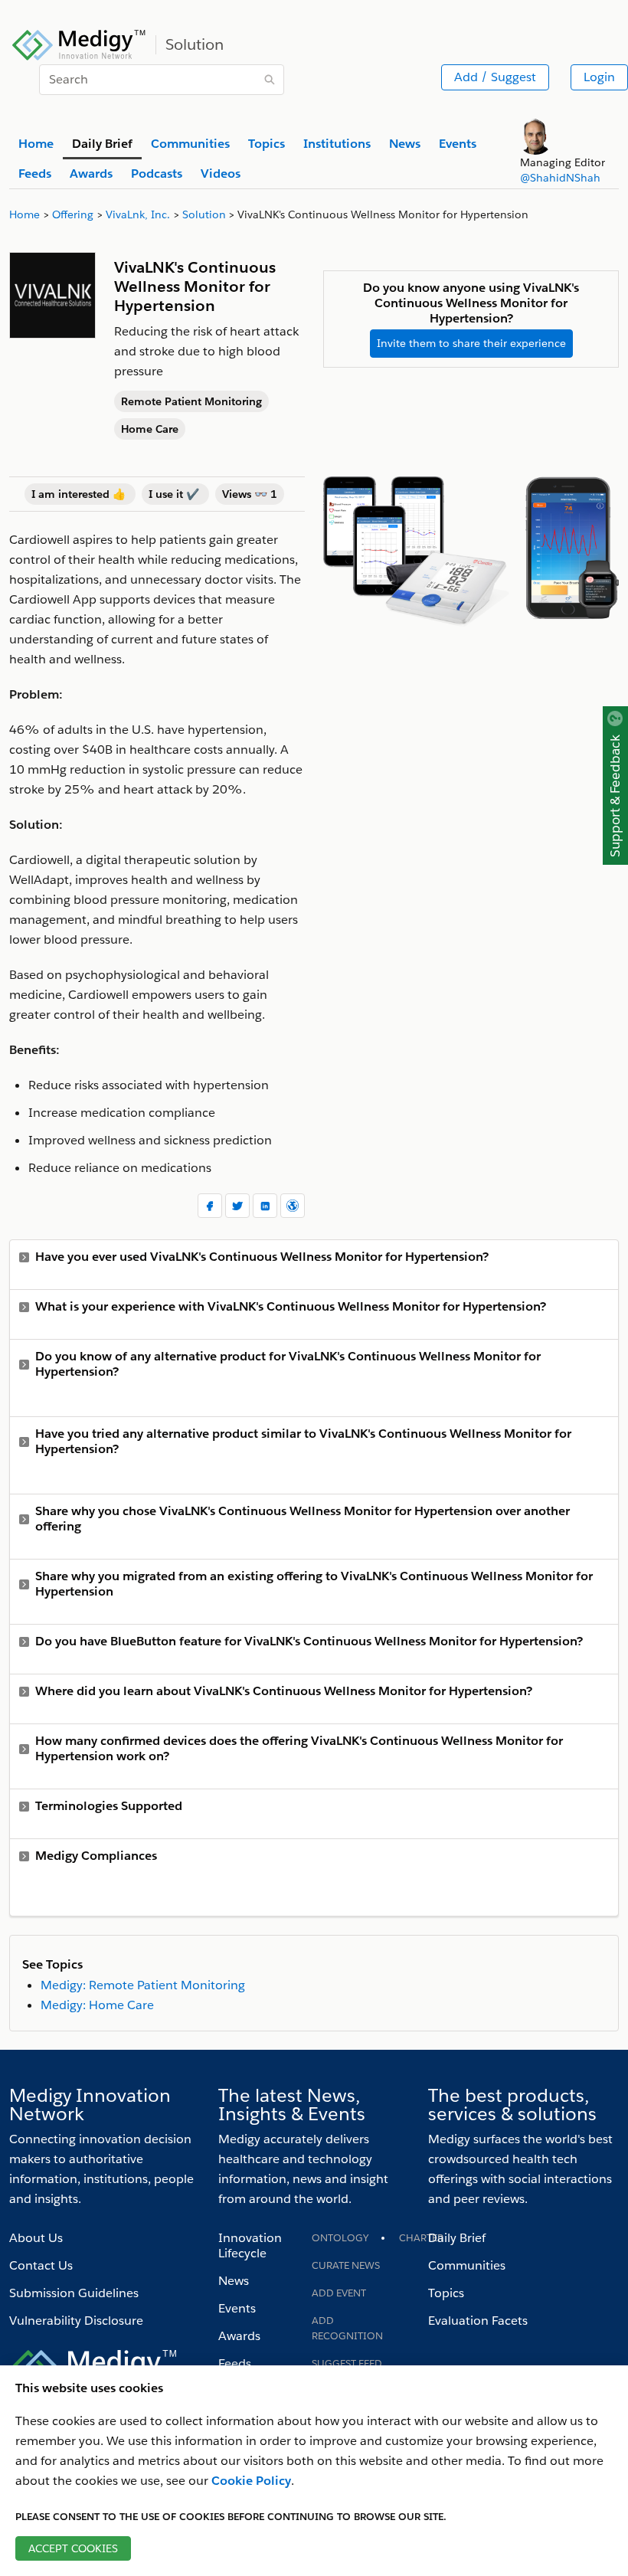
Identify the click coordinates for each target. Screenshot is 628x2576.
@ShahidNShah (560, 178)
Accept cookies (73, 2548)
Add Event (339, 2293)
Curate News (346, 2265)
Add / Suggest (495, 77)
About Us (36, 2238)
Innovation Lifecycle (250, 2245)
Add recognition (347, 2328)
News (234, 2281)
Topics (446, 2293)
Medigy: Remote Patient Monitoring (143, 1985)
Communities (467, 2265)
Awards (239, 2336)
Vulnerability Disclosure (76, 2321)
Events (237, 2308)
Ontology (340, 2238)
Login (599, 77)
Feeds (235, 2363)
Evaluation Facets (478, 2321)
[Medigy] (79, 43)
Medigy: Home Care (97, 2005)
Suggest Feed (347, 2363)
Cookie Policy (251, 2481)
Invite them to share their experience (471, 343)
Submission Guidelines (74, 2293)
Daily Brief (457, 2238)
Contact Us (41, 2265)
